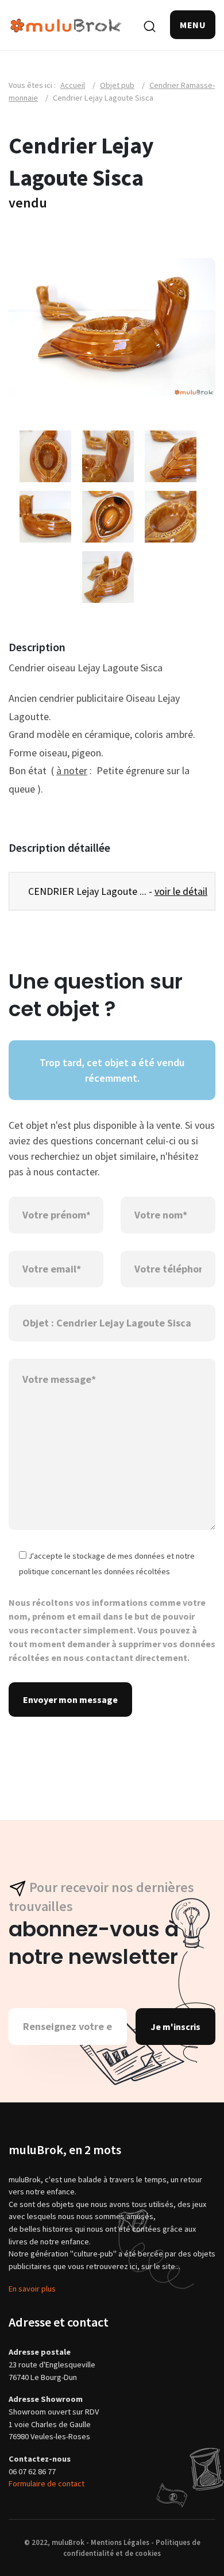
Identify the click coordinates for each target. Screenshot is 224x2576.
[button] (193, 25)
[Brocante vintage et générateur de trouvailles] (66, 24)
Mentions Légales (120, 2542)
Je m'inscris (175, 2027)
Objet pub (117, 85)
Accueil (73, 85)
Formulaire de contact (47, 2483)
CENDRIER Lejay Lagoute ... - (116, 891)
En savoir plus (32, 2289)
